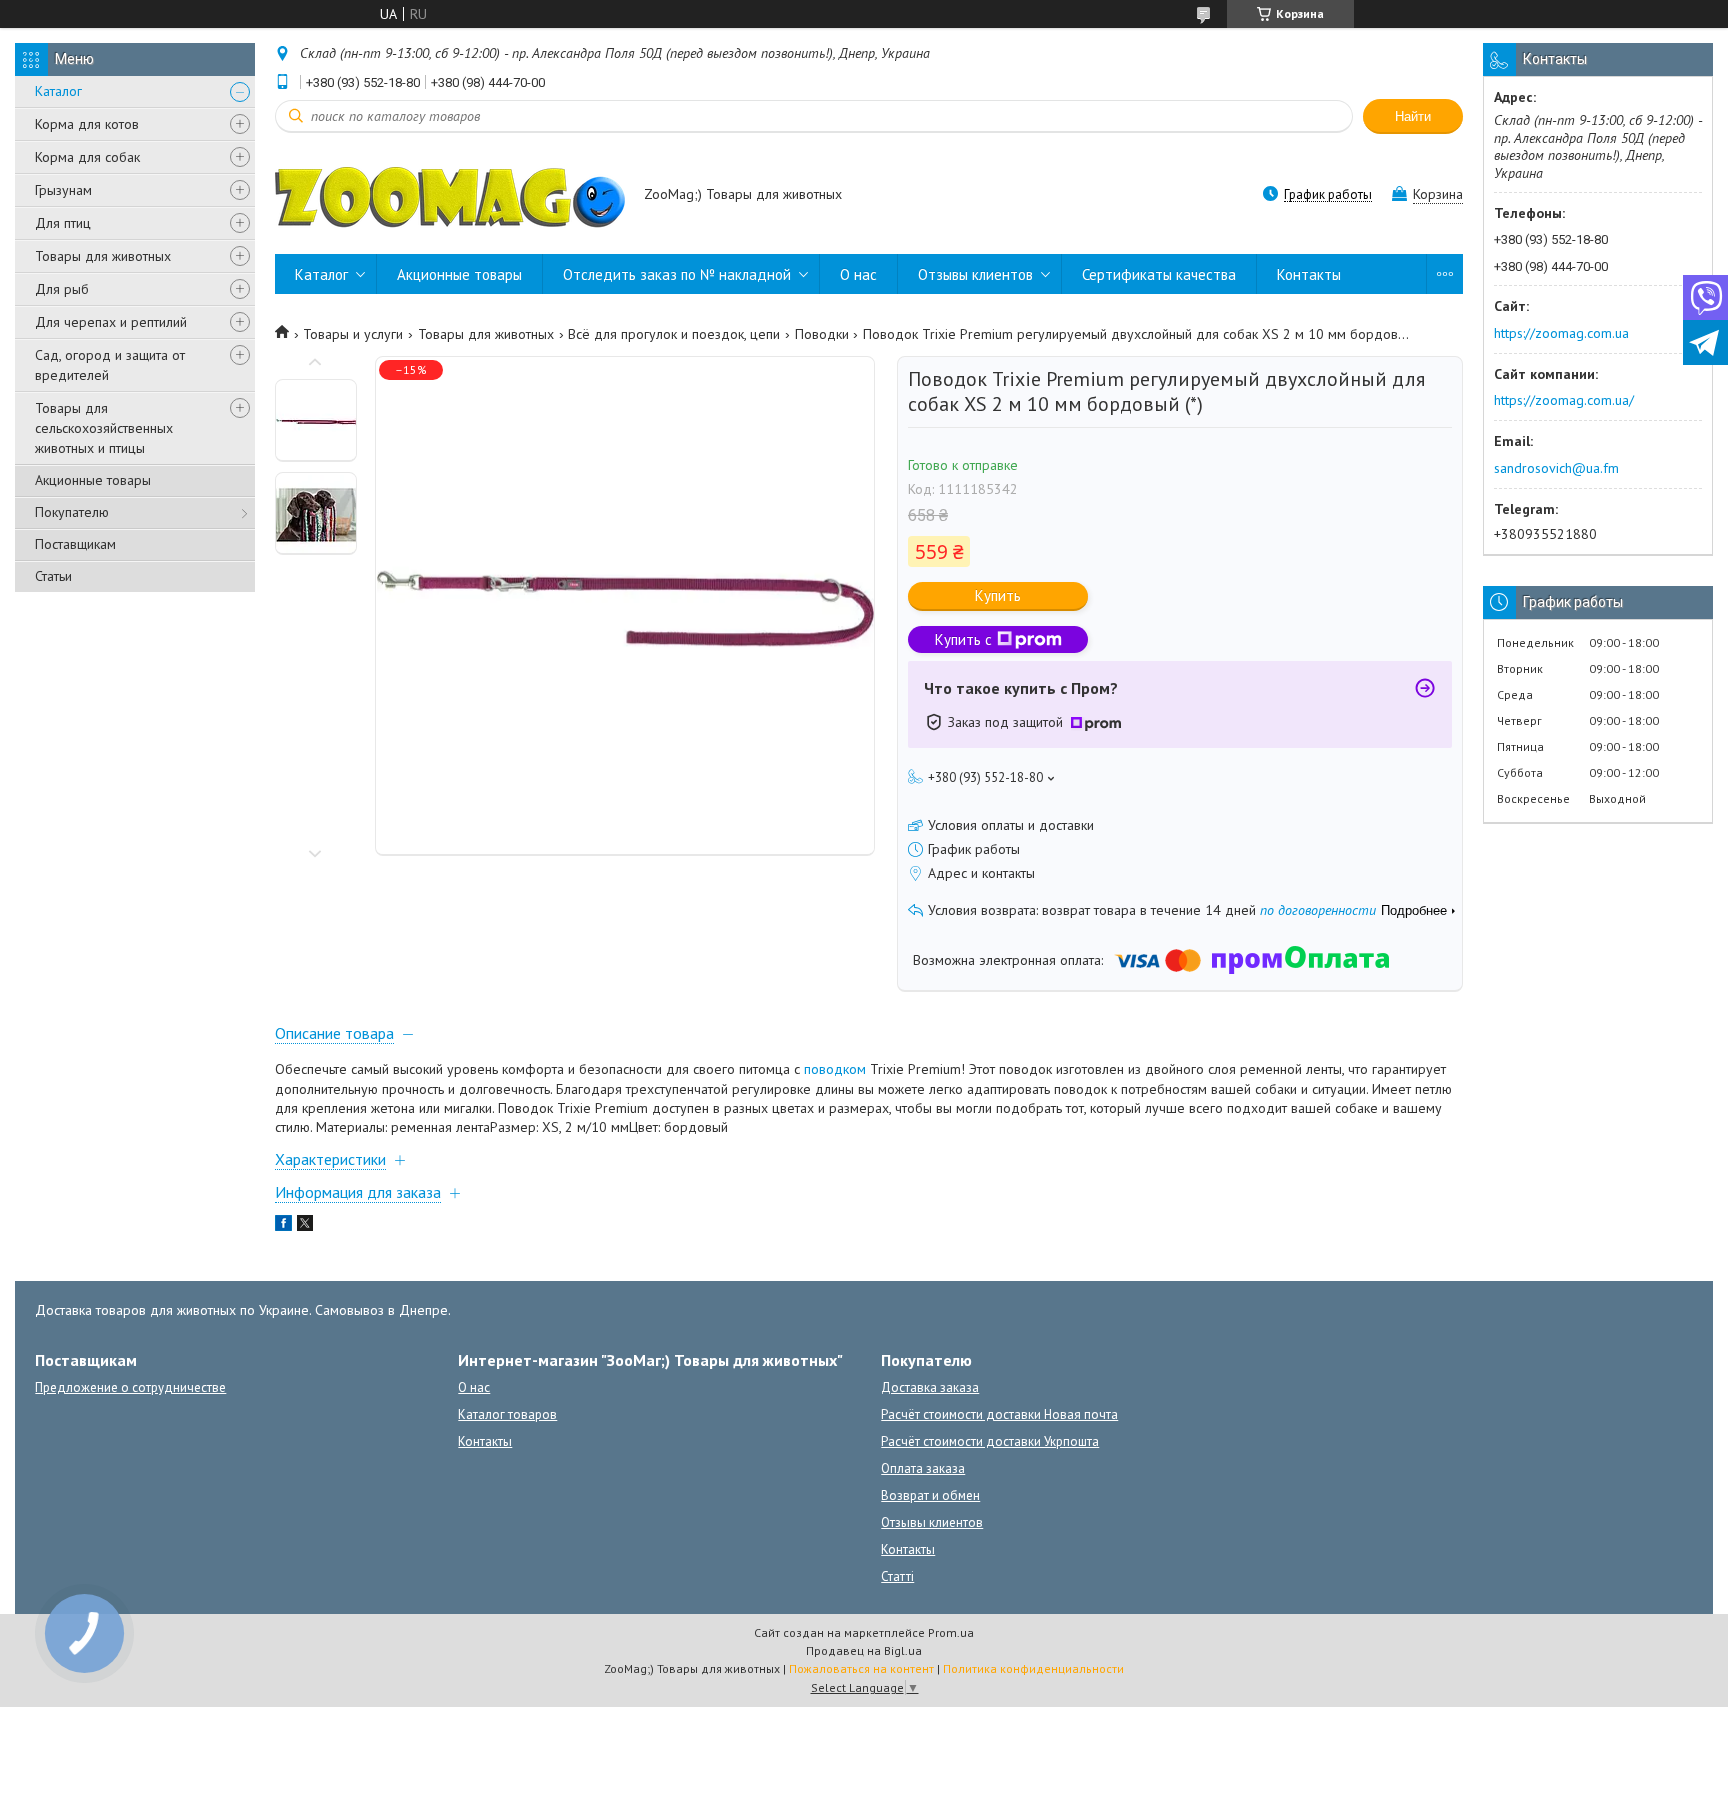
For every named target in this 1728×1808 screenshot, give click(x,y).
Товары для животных (103, 256)
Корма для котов (87, 124)
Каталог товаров (507, 1414)
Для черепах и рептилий (111, 322)
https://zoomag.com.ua (1561, 333)
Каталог (58, 91)
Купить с (963, 639)
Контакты (1309, 274)
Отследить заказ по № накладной (677, 274)
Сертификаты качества (1159, 274)
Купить (998, 595)
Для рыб (62, 289)
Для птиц (63, 223)
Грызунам (63, 190)
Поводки (822, 334)
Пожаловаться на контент (861, 1668)
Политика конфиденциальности (1033, 1668)
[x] (305, 1226)
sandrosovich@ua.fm (1556, 468)
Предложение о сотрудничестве (130, 1387)
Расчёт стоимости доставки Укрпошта (990, 1441)
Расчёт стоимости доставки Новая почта (999, 1414)
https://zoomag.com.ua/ (1564, 400)
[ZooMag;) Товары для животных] (450, 196)
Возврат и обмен (930, 1495)
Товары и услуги (353, 334)
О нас (858, 274)
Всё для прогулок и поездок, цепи (674, 334)
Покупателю (72, 512)
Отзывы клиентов (975, 274)
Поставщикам (75, 544)
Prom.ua (951, 1632)
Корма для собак (87, 157)
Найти (1413, 116)
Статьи (53, 576)
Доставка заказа (930, 1387)
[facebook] (283, 1226)
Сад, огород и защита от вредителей (110, 365)
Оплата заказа (923, 1468)
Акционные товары (93, 480)
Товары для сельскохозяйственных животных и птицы (104, 428)
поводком (835, 1069)
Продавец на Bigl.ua (864, 1650)
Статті (897, 1576)
